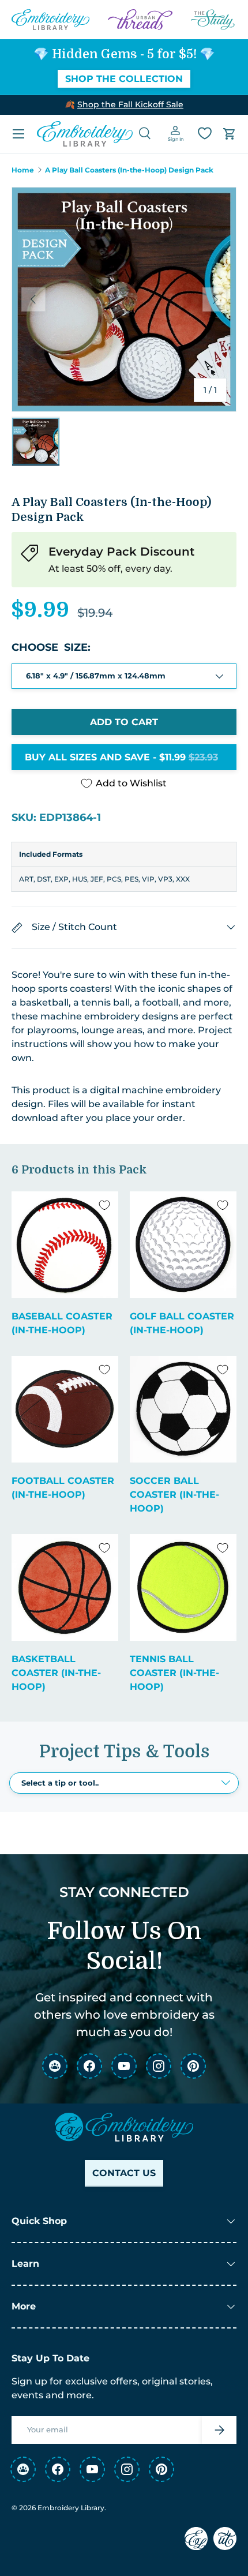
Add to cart (124, 722)
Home (23, 170)
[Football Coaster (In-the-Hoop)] (65, 1409)
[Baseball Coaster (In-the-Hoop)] (65, 1245)
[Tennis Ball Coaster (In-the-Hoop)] (183, 1587)
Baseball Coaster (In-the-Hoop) (62, 1323)
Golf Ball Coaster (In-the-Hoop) (182, 1323)
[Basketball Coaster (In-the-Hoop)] (65, 1587)
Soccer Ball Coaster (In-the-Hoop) (174, 1495)
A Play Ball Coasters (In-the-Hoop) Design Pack (129, 170)
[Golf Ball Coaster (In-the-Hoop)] (183, 1245)
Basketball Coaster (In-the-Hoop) (56, 1673)
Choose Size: (51, 647)
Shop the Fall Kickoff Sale (130, 104)
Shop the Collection (124, 79)
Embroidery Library (71, 2508)
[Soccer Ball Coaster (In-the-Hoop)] (183, 1409)
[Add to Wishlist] (104, 1205)
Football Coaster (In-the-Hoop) (63, 1488)
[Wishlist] (205, 133)
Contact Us (124, 2173)
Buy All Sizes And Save (121, 757)
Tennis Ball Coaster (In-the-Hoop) (174, 1673)
